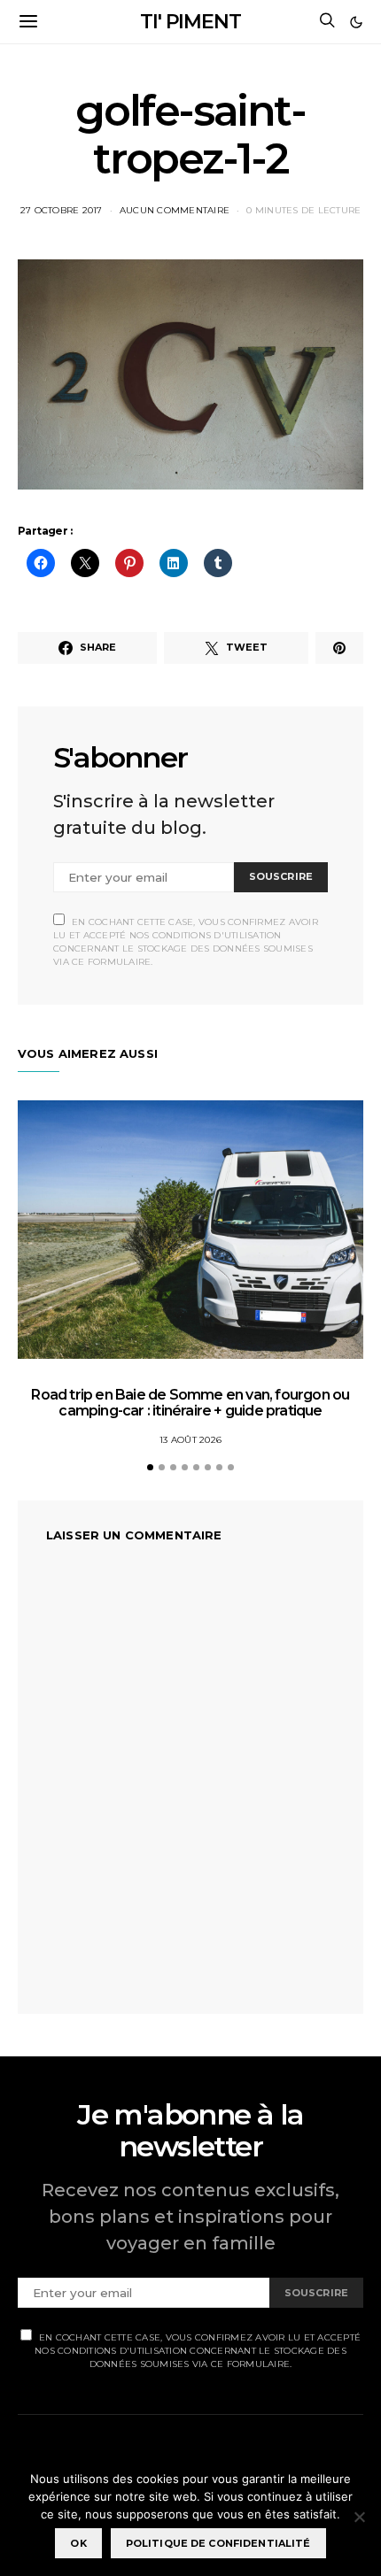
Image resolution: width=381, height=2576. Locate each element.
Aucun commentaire (175, 210)
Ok (78, 2543)
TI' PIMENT (190, 22)
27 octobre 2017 (62, 210)
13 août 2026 (190, 1440)
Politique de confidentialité (218, 2543)
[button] (356, 22)
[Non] (359, 2517)
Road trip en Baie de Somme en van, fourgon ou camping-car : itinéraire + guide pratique (190, 1403)
